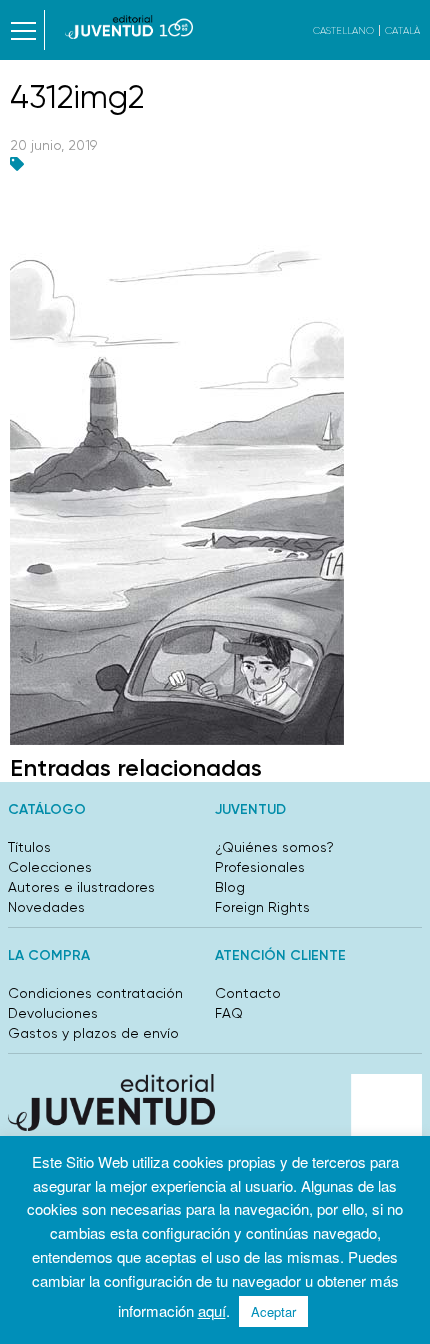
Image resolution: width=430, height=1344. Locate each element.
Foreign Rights (262, 907)
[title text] (129, 27)
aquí (212, 1310)
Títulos (29, 847)
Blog (230, 887)
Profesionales (260, 867)
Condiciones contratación (95, 993)
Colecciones (50, 867)
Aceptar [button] (273, 1311)
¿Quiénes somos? (274, 847)
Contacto (248, 993)
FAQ (229, 1013)
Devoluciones (53, 1013)
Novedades (46, 907)
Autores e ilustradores (81, 887)
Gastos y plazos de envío (93, 1033)
